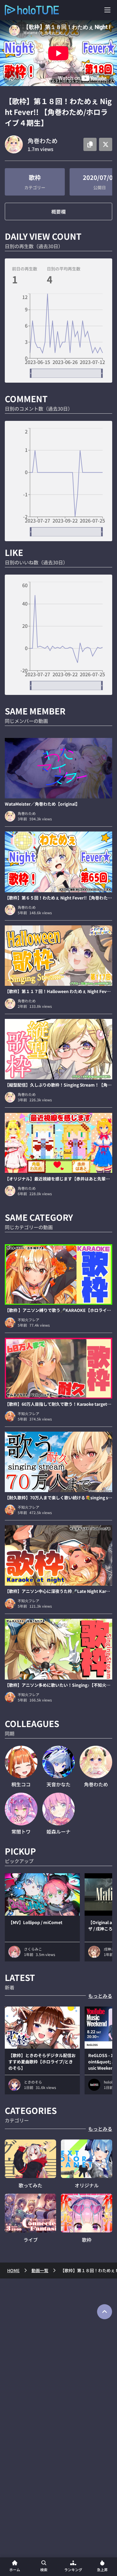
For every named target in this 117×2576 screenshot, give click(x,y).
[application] (58, 336)
